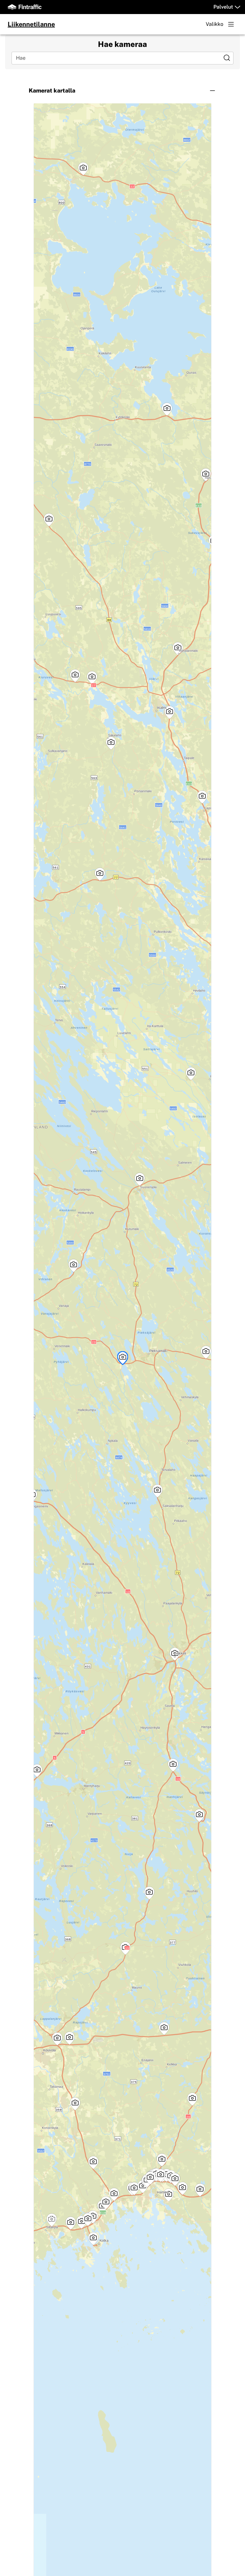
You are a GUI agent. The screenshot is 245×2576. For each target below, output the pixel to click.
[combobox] (118, 58)
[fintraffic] (25, 7)
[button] (123, 91)
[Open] (227, 58)
